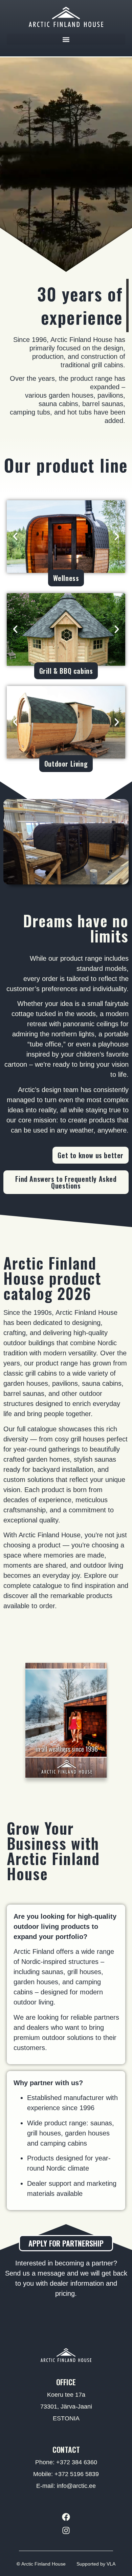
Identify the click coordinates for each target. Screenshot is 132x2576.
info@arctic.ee (76, 2486)
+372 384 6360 (77, 2462)
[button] (66, 39)
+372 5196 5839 (77, 2474)
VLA (111, 2564)
